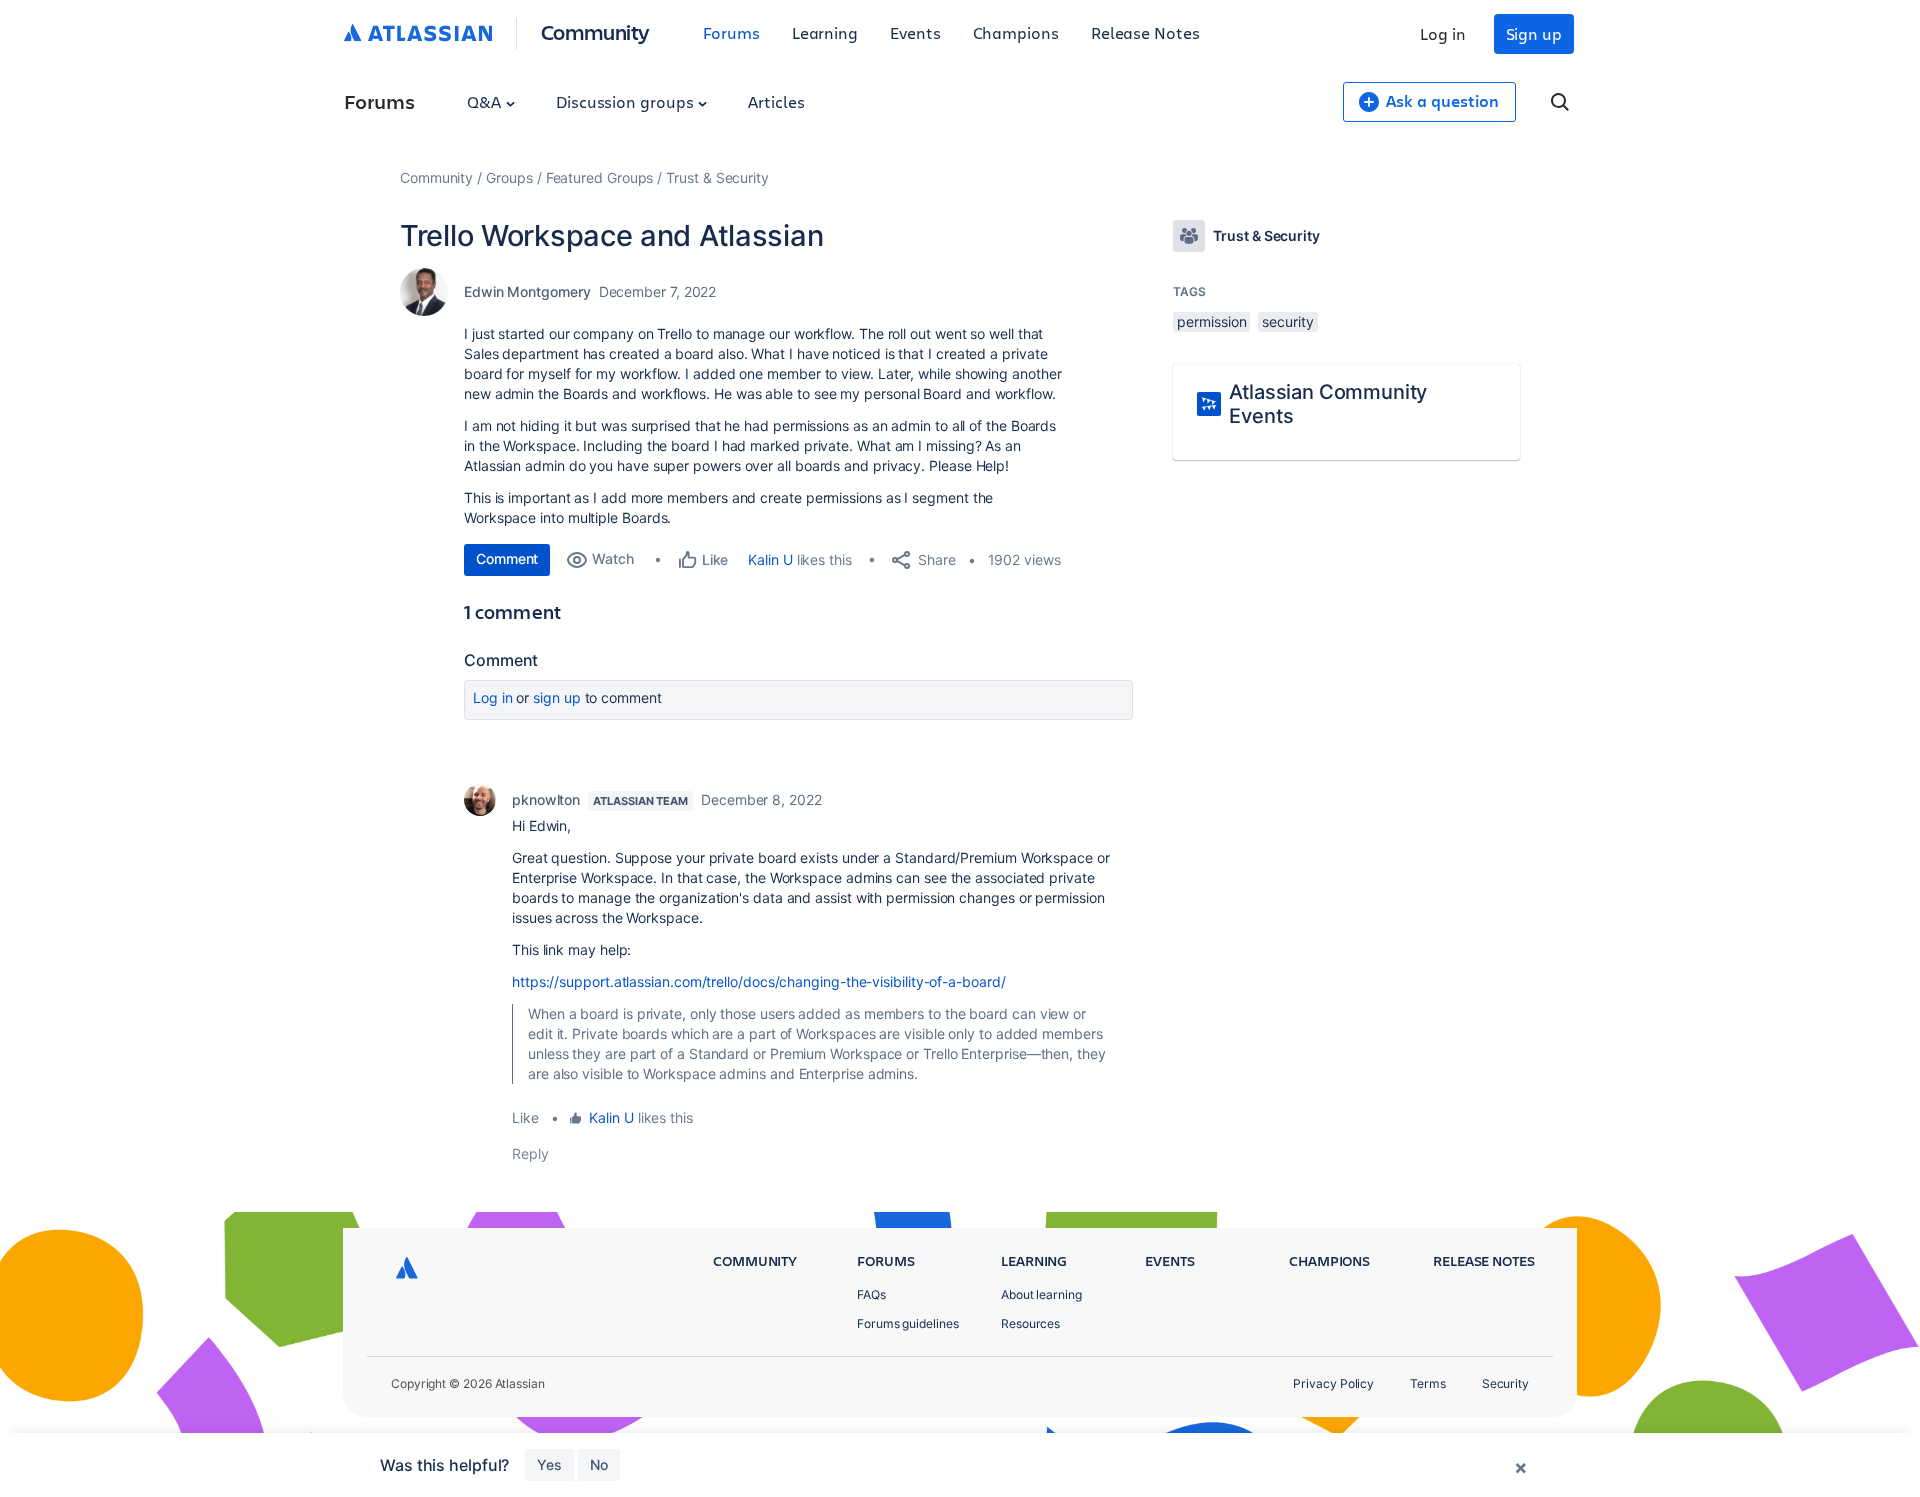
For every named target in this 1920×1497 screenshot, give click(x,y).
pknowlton (546, 799)
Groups (509, 177)
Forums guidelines (908, 1323)
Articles (776, 101)
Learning (825, 32)
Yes (549, 1464)
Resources (1030, 1323)
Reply (530, 1153)
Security (1505, 1383)
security (1287, 321)
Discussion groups (627, 101)
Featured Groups (600, 177)
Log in (1443, 33)
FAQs (871, 1294)
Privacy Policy (1333, 1383)
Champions (1016, 32)
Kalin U (770, 559)
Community (595, 31)
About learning (1041, 1294)
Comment (507, 558)
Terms (1428, 1383)
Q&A (486, 101)
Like (525, 1117)
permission (1211, 321)
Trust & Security (717, 177)
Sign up (1534, 33)
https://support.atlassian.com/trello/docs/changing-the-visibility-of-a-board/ (759, 981)
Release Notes (1145, 32)
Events (915, 32)
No (599, 1464)
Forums (731, 32)
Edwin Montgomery (527, 291)
